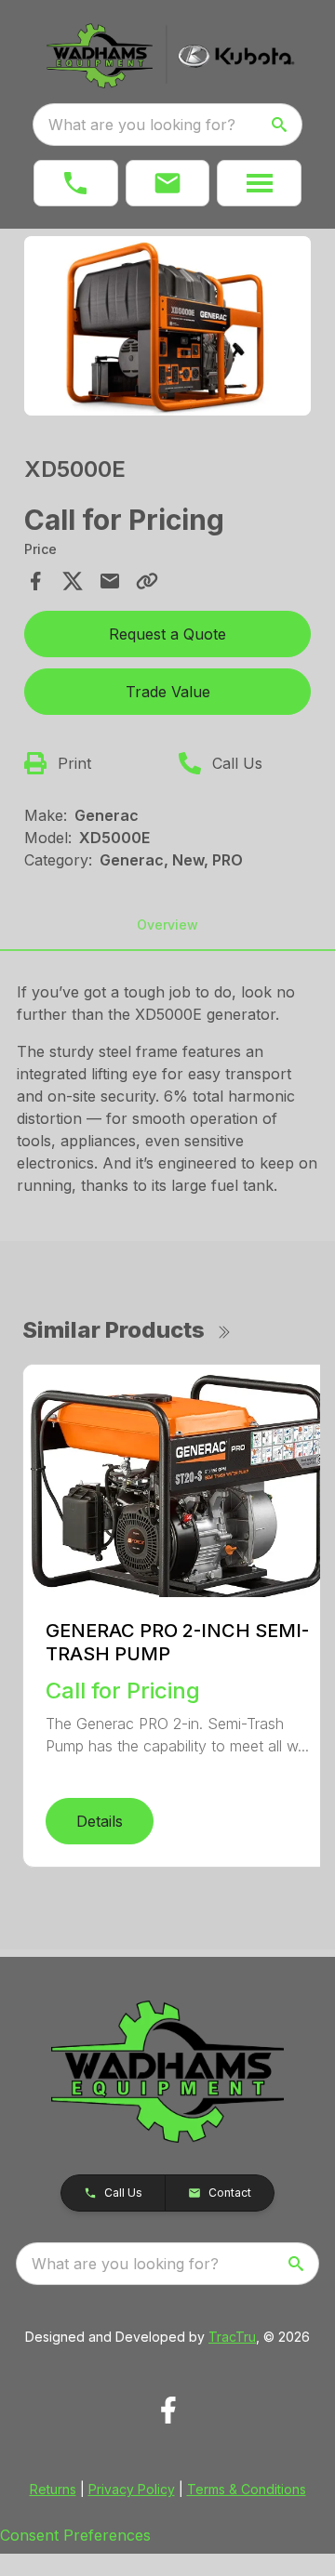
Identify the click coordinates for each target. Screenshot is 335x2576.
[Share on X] (73, 581)
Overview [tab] (167, 925)
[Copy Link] (147, 581)
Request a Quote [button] (167, 634)
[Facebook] (168, 2410)
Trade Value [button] (168, 692)
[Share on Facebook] (35, 581)
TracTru (232, 2337)
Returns (53, 2489)
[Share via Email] (110, 581)
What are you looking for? (142, 125)
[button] (76, 183)
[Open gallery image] (167, 326)
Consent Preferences (75, 2535)
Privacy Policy (132, 2489)
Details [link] (100, 1821)
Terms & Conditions (247, 2489)
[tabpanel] (167, 329)
